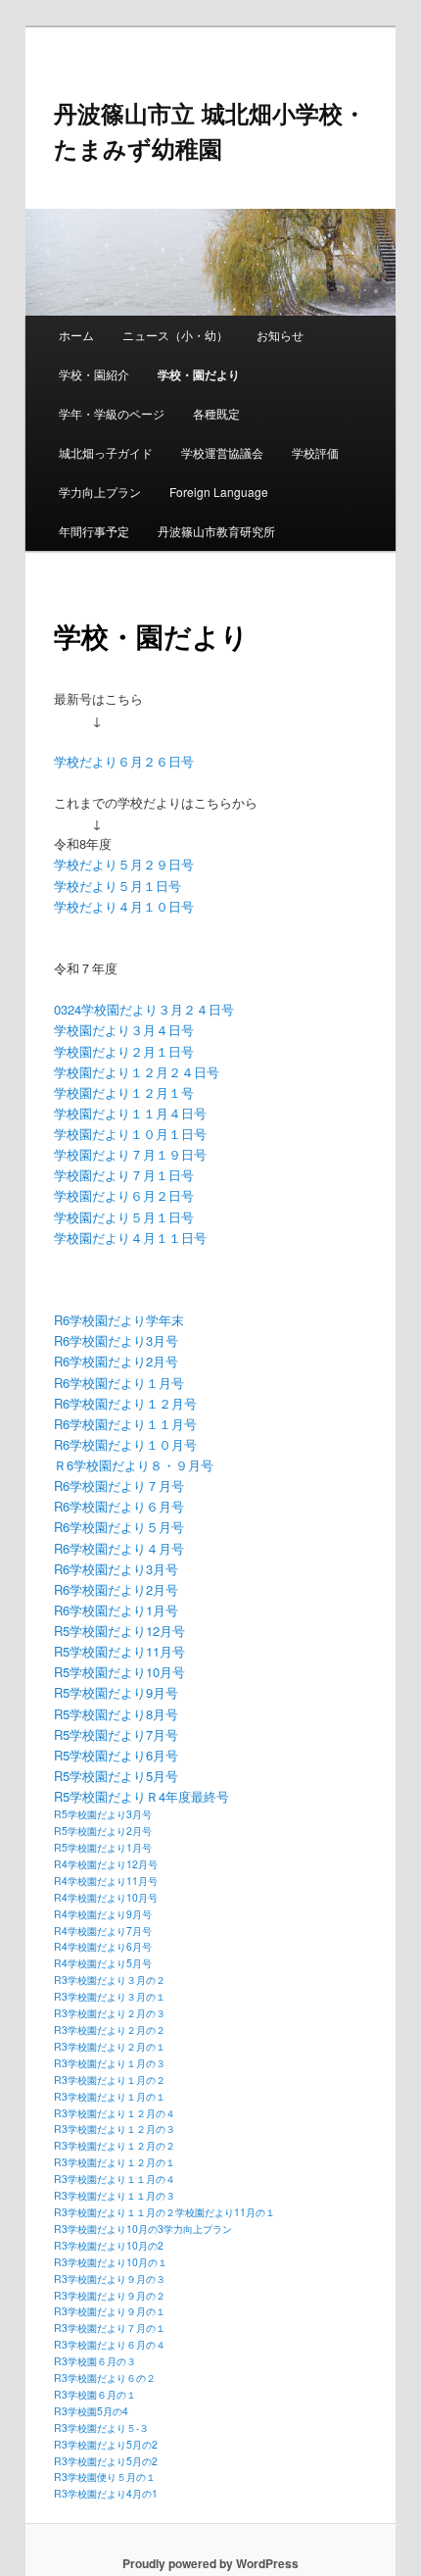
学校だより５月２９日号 (124, 864)
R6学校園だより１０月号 (125, 1444)
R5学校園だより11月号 (119, 1651)
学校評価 (315, 452)
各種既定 (216, 413)
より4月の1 (132, 2493)
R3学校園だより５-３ (101, 2427)
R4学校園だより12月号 (106, 1864)
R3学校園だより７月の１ (110, 2328)
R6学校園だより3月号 (116, 1340)
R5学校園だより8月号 (116, 1714)
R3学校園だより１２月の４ (115, 2113)
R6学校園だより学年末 (119, 1320)
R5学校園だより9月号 (116, 1692)
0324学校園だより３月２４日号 (144, 1009)
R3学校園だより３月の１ (110, 1996)
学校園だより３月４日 (117, 1030)
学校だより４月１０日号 (124, 906)
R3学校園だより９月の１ (110, 2311)
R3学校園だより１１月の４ (115, 2179)
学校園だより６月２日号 (124, 1195)
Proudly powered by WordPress (210, 2563)
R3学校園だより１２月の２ (115, 2145)
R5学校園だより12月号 (119, 1631)
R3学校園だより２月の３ (110, 2013)
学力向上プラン (100, 492)
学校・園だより (199, 374)
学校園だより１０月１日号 (130, 1134)
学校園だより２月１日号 (124, 1051)
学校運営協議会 (222, 452)
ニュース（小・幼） (175, 335)
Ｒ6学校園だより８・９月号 (134, 1465)
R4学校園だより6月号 (103, 1946)
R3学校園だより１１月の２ (115, 2212)
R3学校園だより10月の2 (109, 2245)
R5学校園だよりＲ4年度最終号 (141, 1796)
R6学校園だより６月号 (119, 1506)
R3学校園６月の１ (95, 2394)
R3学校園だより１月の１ (110, 2096)
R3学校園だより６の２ (105, 2378)
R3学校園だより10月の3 (109, 2229)
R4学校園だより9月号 (103, 1914)
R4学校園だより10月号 (106, 1897)
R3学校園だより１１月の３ (115, 2195)
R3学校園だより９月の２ (110, 2295)
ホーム (76, 335)
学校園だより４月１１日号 (130, 1238)
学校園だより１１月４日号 (130, 1113)
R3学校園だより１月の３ (110, 2063)
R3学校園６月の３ (95, 2361)
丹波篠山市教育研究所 (216, 531)
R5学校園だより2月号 (103, 1831)
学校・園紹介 (94, 374)
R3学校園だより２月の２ (110, 2030)
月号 (171, 1486)
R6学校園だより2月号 (116, 1361)
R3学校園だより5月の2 (106, 2444)
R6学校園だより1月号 (116, 1610)
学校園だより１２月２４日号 (137, 1072)
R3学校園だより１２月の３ (115, 2129)
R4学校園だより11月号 (106, 1881)
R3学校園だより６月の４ (110, 2344)
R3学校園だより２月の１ (110, 2046)
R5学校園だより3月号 (103, 1814)
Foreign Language (219, 492)
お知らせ (280, 335)
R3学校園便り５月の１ (105, 2477)
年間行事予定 (94, 531)
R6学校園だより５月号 (119, 1527)
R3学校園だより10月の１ (111, 2262)
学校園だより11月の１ (225, 2212)
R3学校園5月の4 (91, 2411)
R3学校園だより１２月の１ (115, 2162)
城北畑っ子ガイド (106, 452)
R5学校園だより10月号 (119, 1672)
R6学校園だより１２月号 (125, 1403)
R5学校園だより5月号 (116, 1776)
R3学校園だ (80, 2493)
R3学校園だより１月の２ (110, 2080)
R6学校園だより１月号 (119, 1383)
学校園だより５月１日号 (124, 1217)
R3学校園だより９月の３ (110, 2279)
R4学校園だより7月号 (103, 1931)
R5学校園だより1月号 (103, 1847)
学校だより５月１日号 (117, 886)
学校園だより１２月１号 (124, 1092)
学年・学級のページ (112, 413)
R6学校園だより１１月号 (125, 1424)
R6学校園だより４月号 (119, 1548)
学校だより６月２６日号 (124, 761)
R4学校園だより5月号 (103, 1963)
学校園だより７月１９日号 (130, 1154)
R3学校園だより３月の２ (110, 1980)
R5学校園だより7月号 (116, 1734)
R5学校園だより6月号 (116, 1755)
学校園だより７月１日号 (124, 1175)
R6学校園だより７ (106, 1486)
